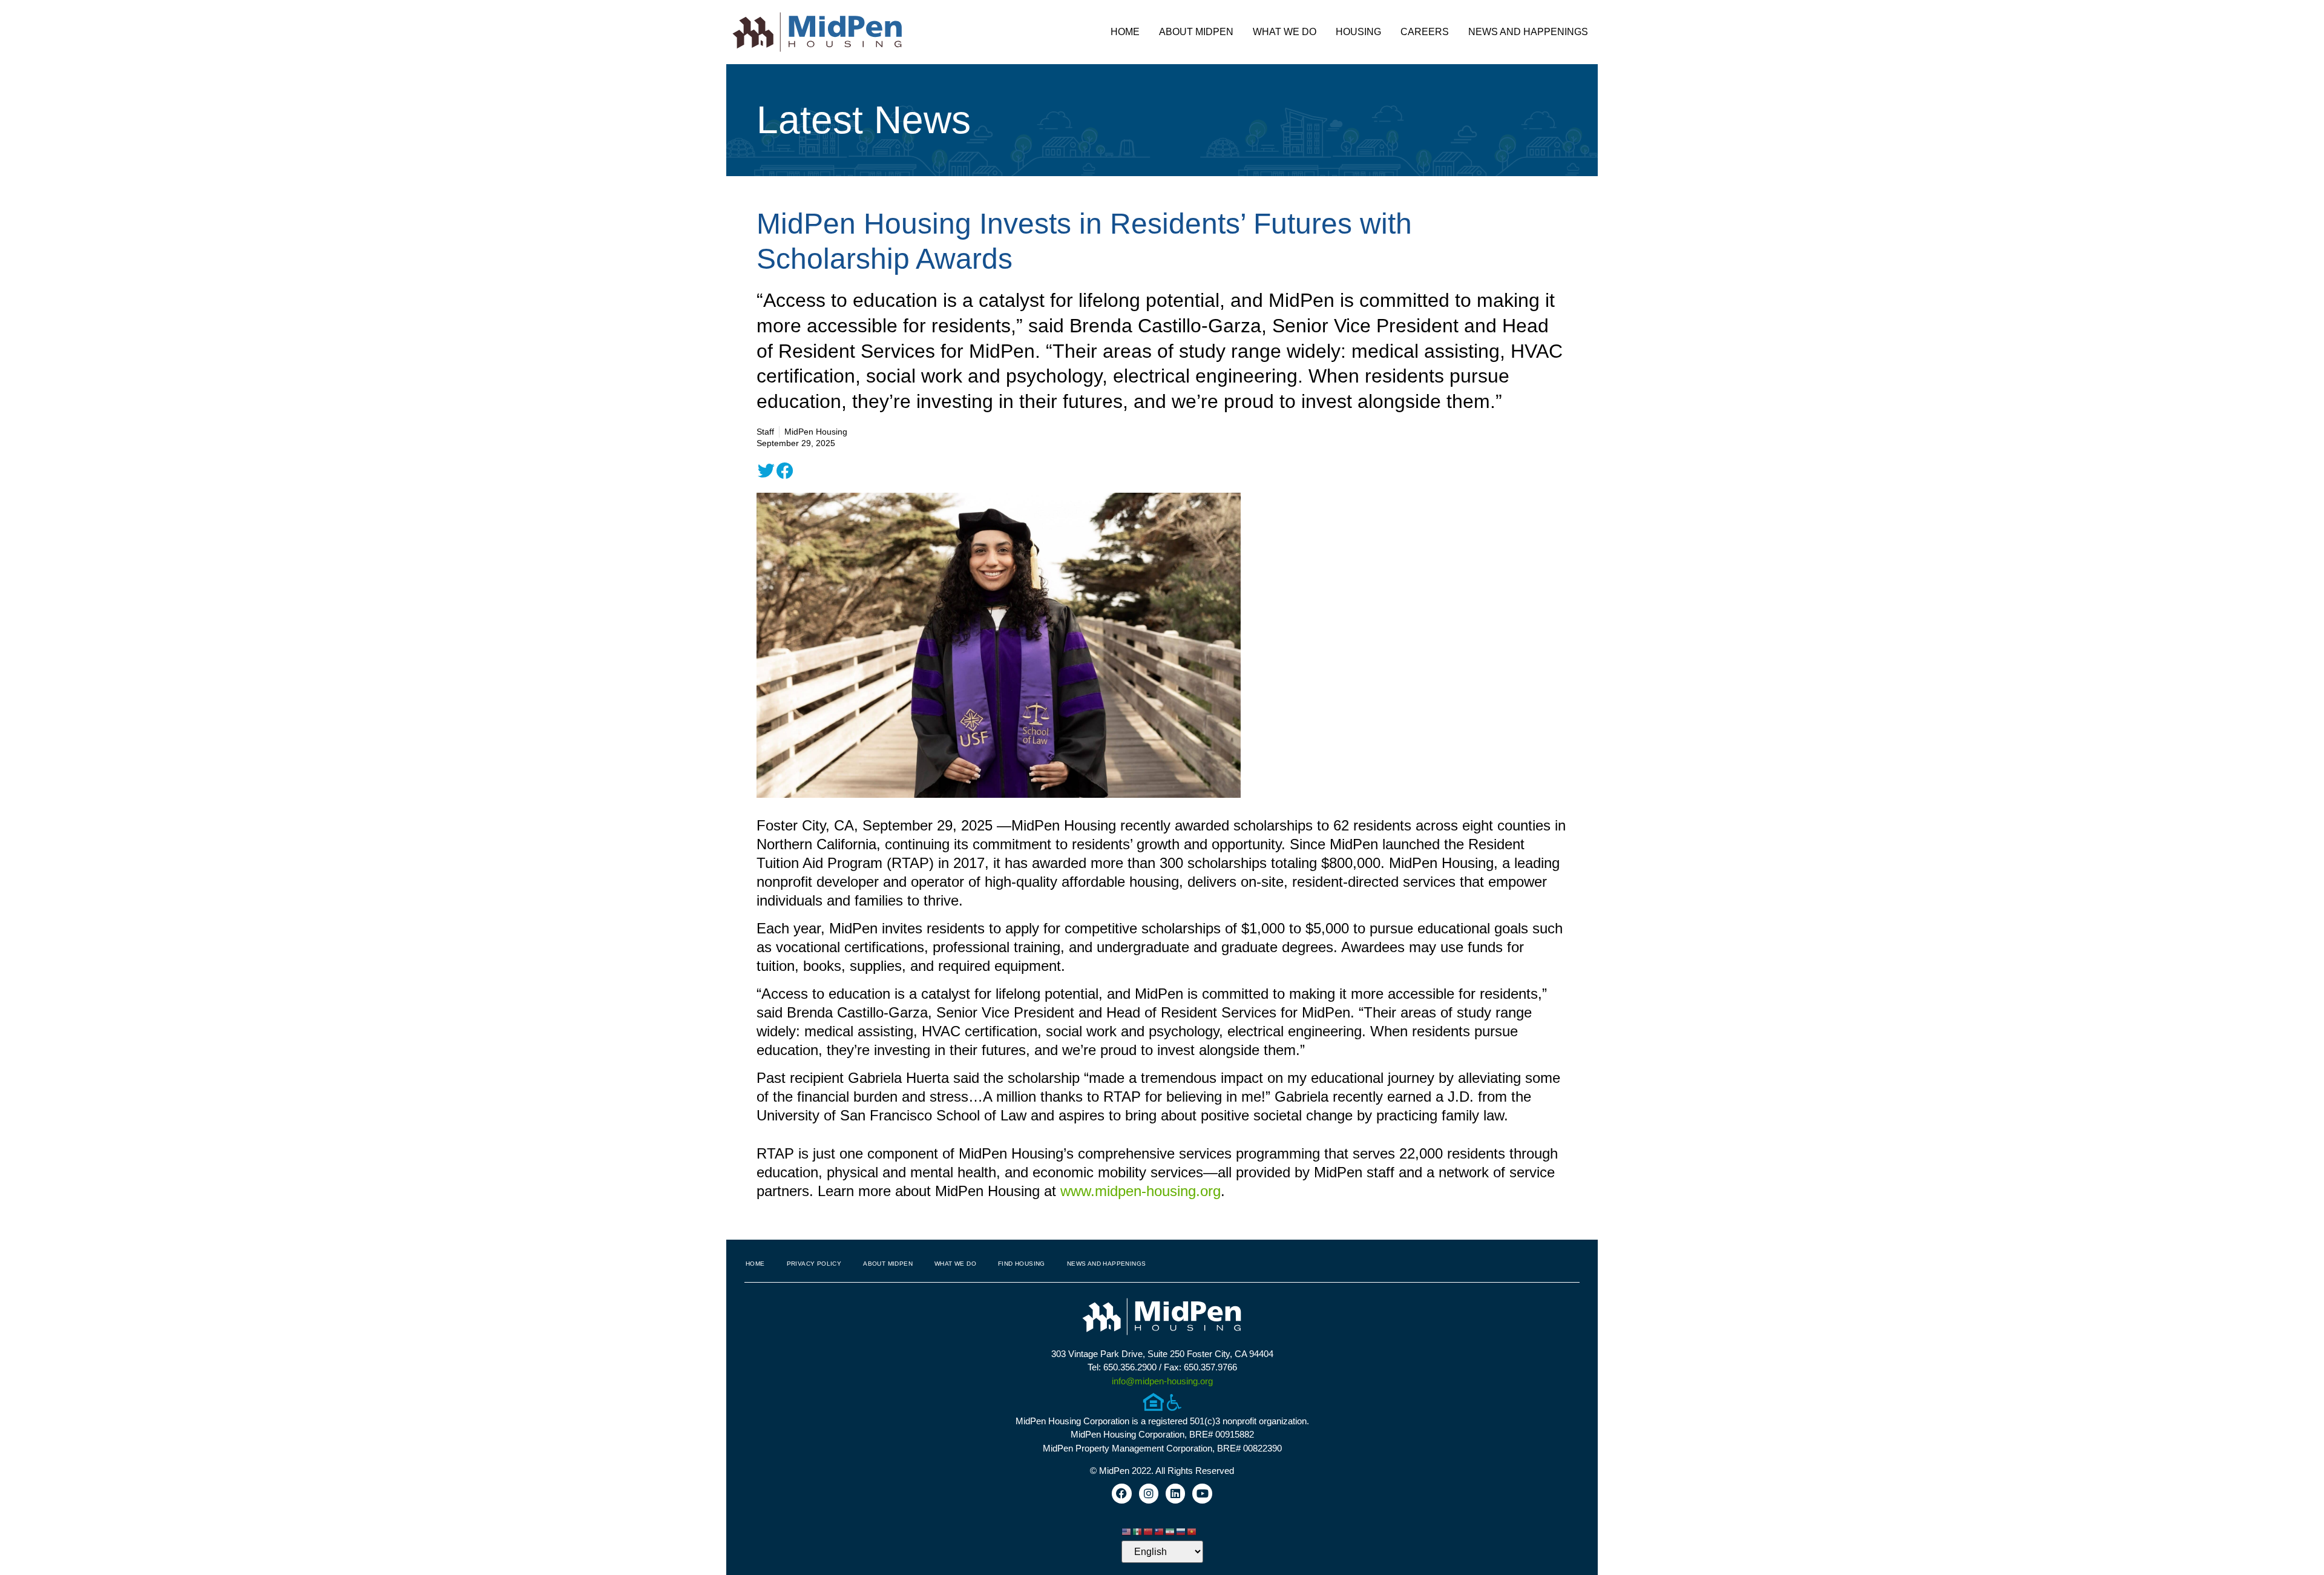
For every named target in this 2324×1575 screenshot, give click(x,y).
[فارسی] (1170, 1531)
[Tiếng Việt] (1192, 1531)
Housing (1358, 32)
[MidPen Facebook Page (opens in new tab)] (1121, 1493)
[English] (1127, 1531)
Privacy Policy (814, 1264)
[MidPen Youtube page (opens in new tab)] (1202, 1493)
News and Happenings (1528, 32)
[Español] (1138, 1531)
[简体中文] (1149, 1531)
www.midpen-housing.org (1141, 1191)
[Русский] (1181, 1531)
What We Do (1285, 32)
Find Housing (1022, 1264)
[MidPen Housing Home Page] (1162, 1318)
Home (1125, 32)
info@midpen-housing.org (1162, 1381)
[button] (766, 472)
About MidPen (1196, 32)
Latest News (864, 120)
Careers (1425, 32)
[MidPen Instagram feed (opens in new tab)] (1149, 1493)
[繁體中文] (1160, 1531)
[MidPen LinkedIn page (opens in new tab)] (1175, 1493)
